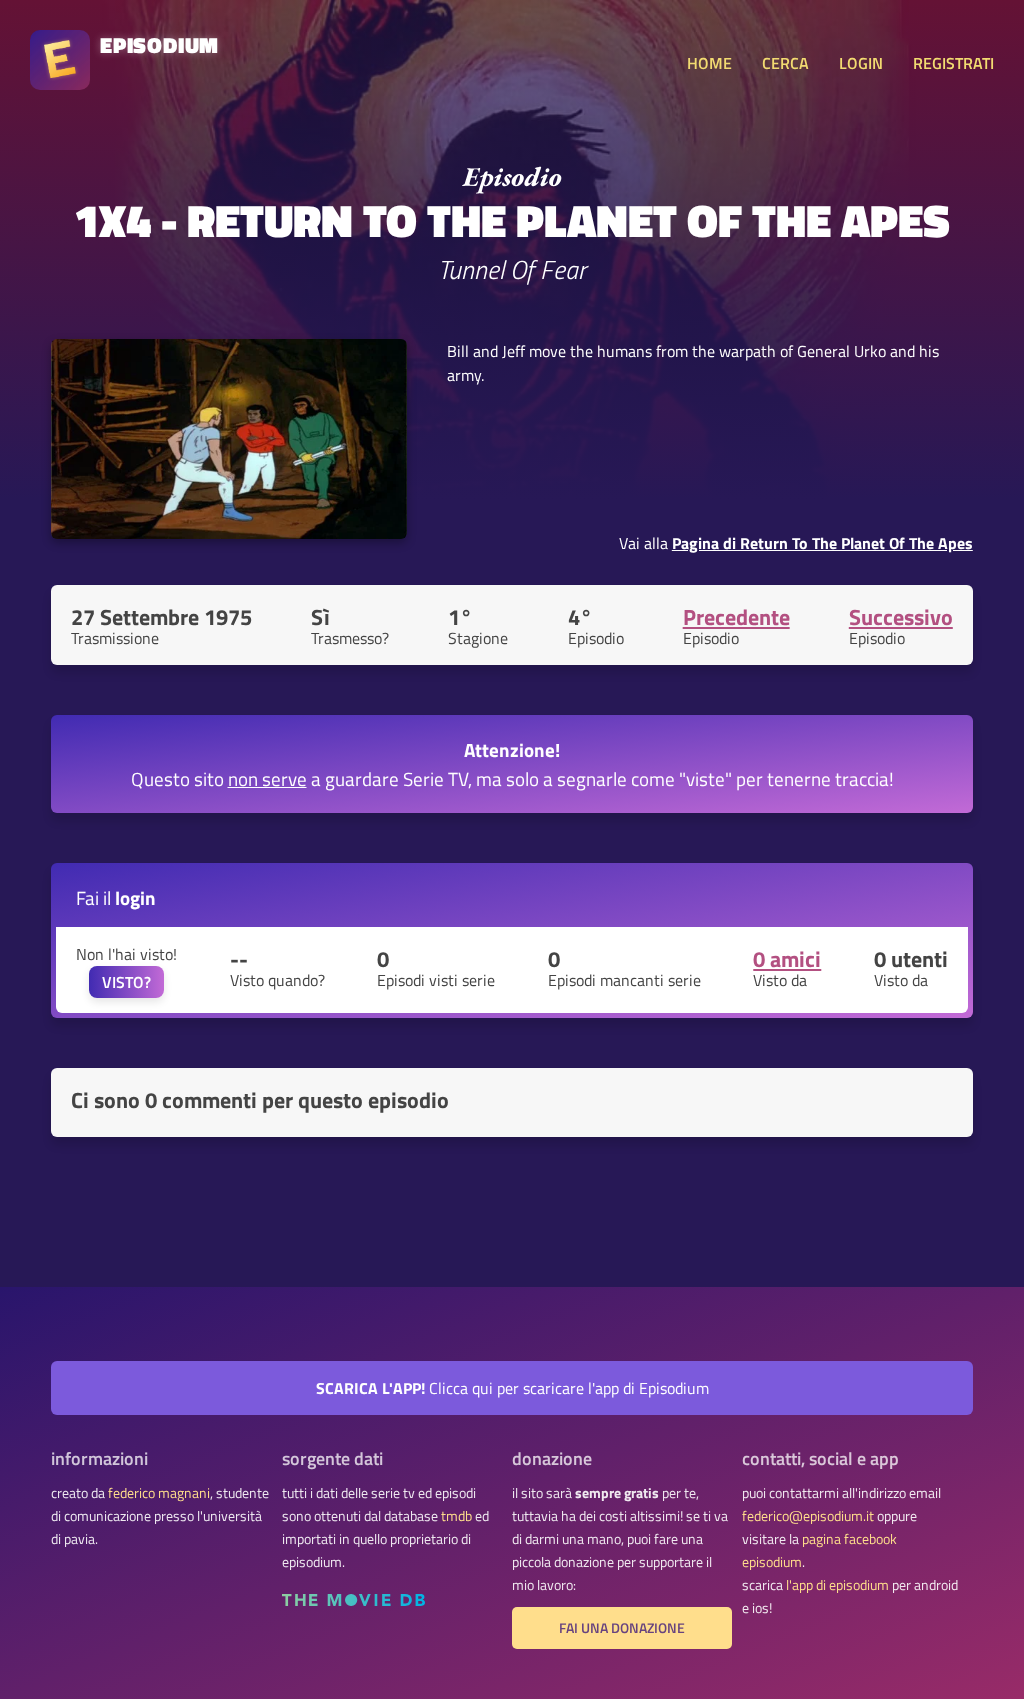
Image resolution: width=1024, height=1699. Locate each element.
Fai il (116, 897)
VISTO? (126, 982)
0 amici (787, 959)
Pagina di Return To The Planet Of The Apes (822, 543)
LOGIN (861, 63)
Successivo (901, 617)
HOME (709, 63)
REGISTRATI (953, 63)
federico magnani (159, 1493)
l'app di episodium (837, 1585)
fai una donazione (622, 1628)
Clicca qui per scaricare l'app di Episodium (512, 1388)
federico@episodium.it (808, 1516)
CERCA (785, 63)
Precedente (736, 617)
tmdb (456, 1516)
